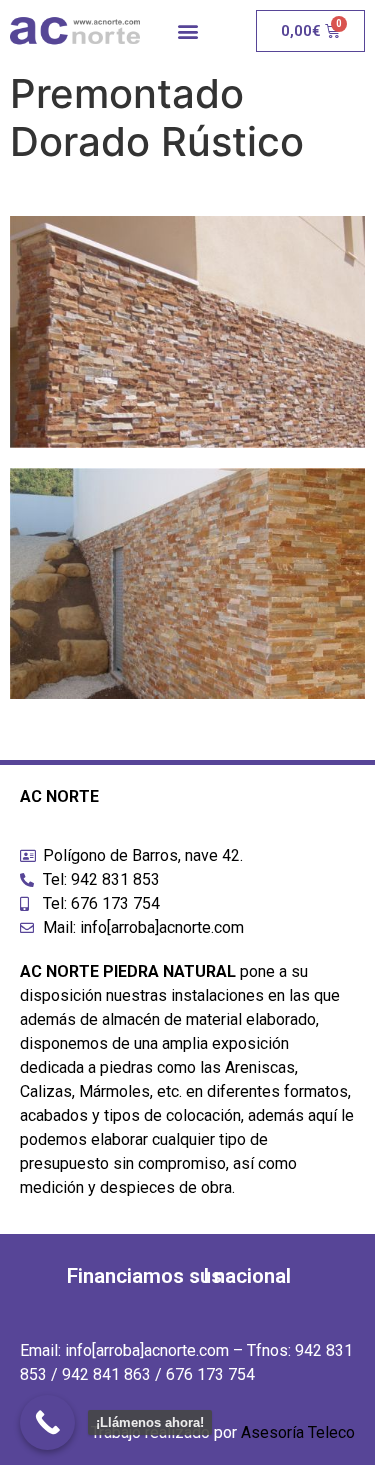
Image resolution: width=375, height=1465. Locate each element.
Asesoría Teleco (298, 1432)
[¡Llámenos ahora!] (47, 1422)
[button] (187, 31)
